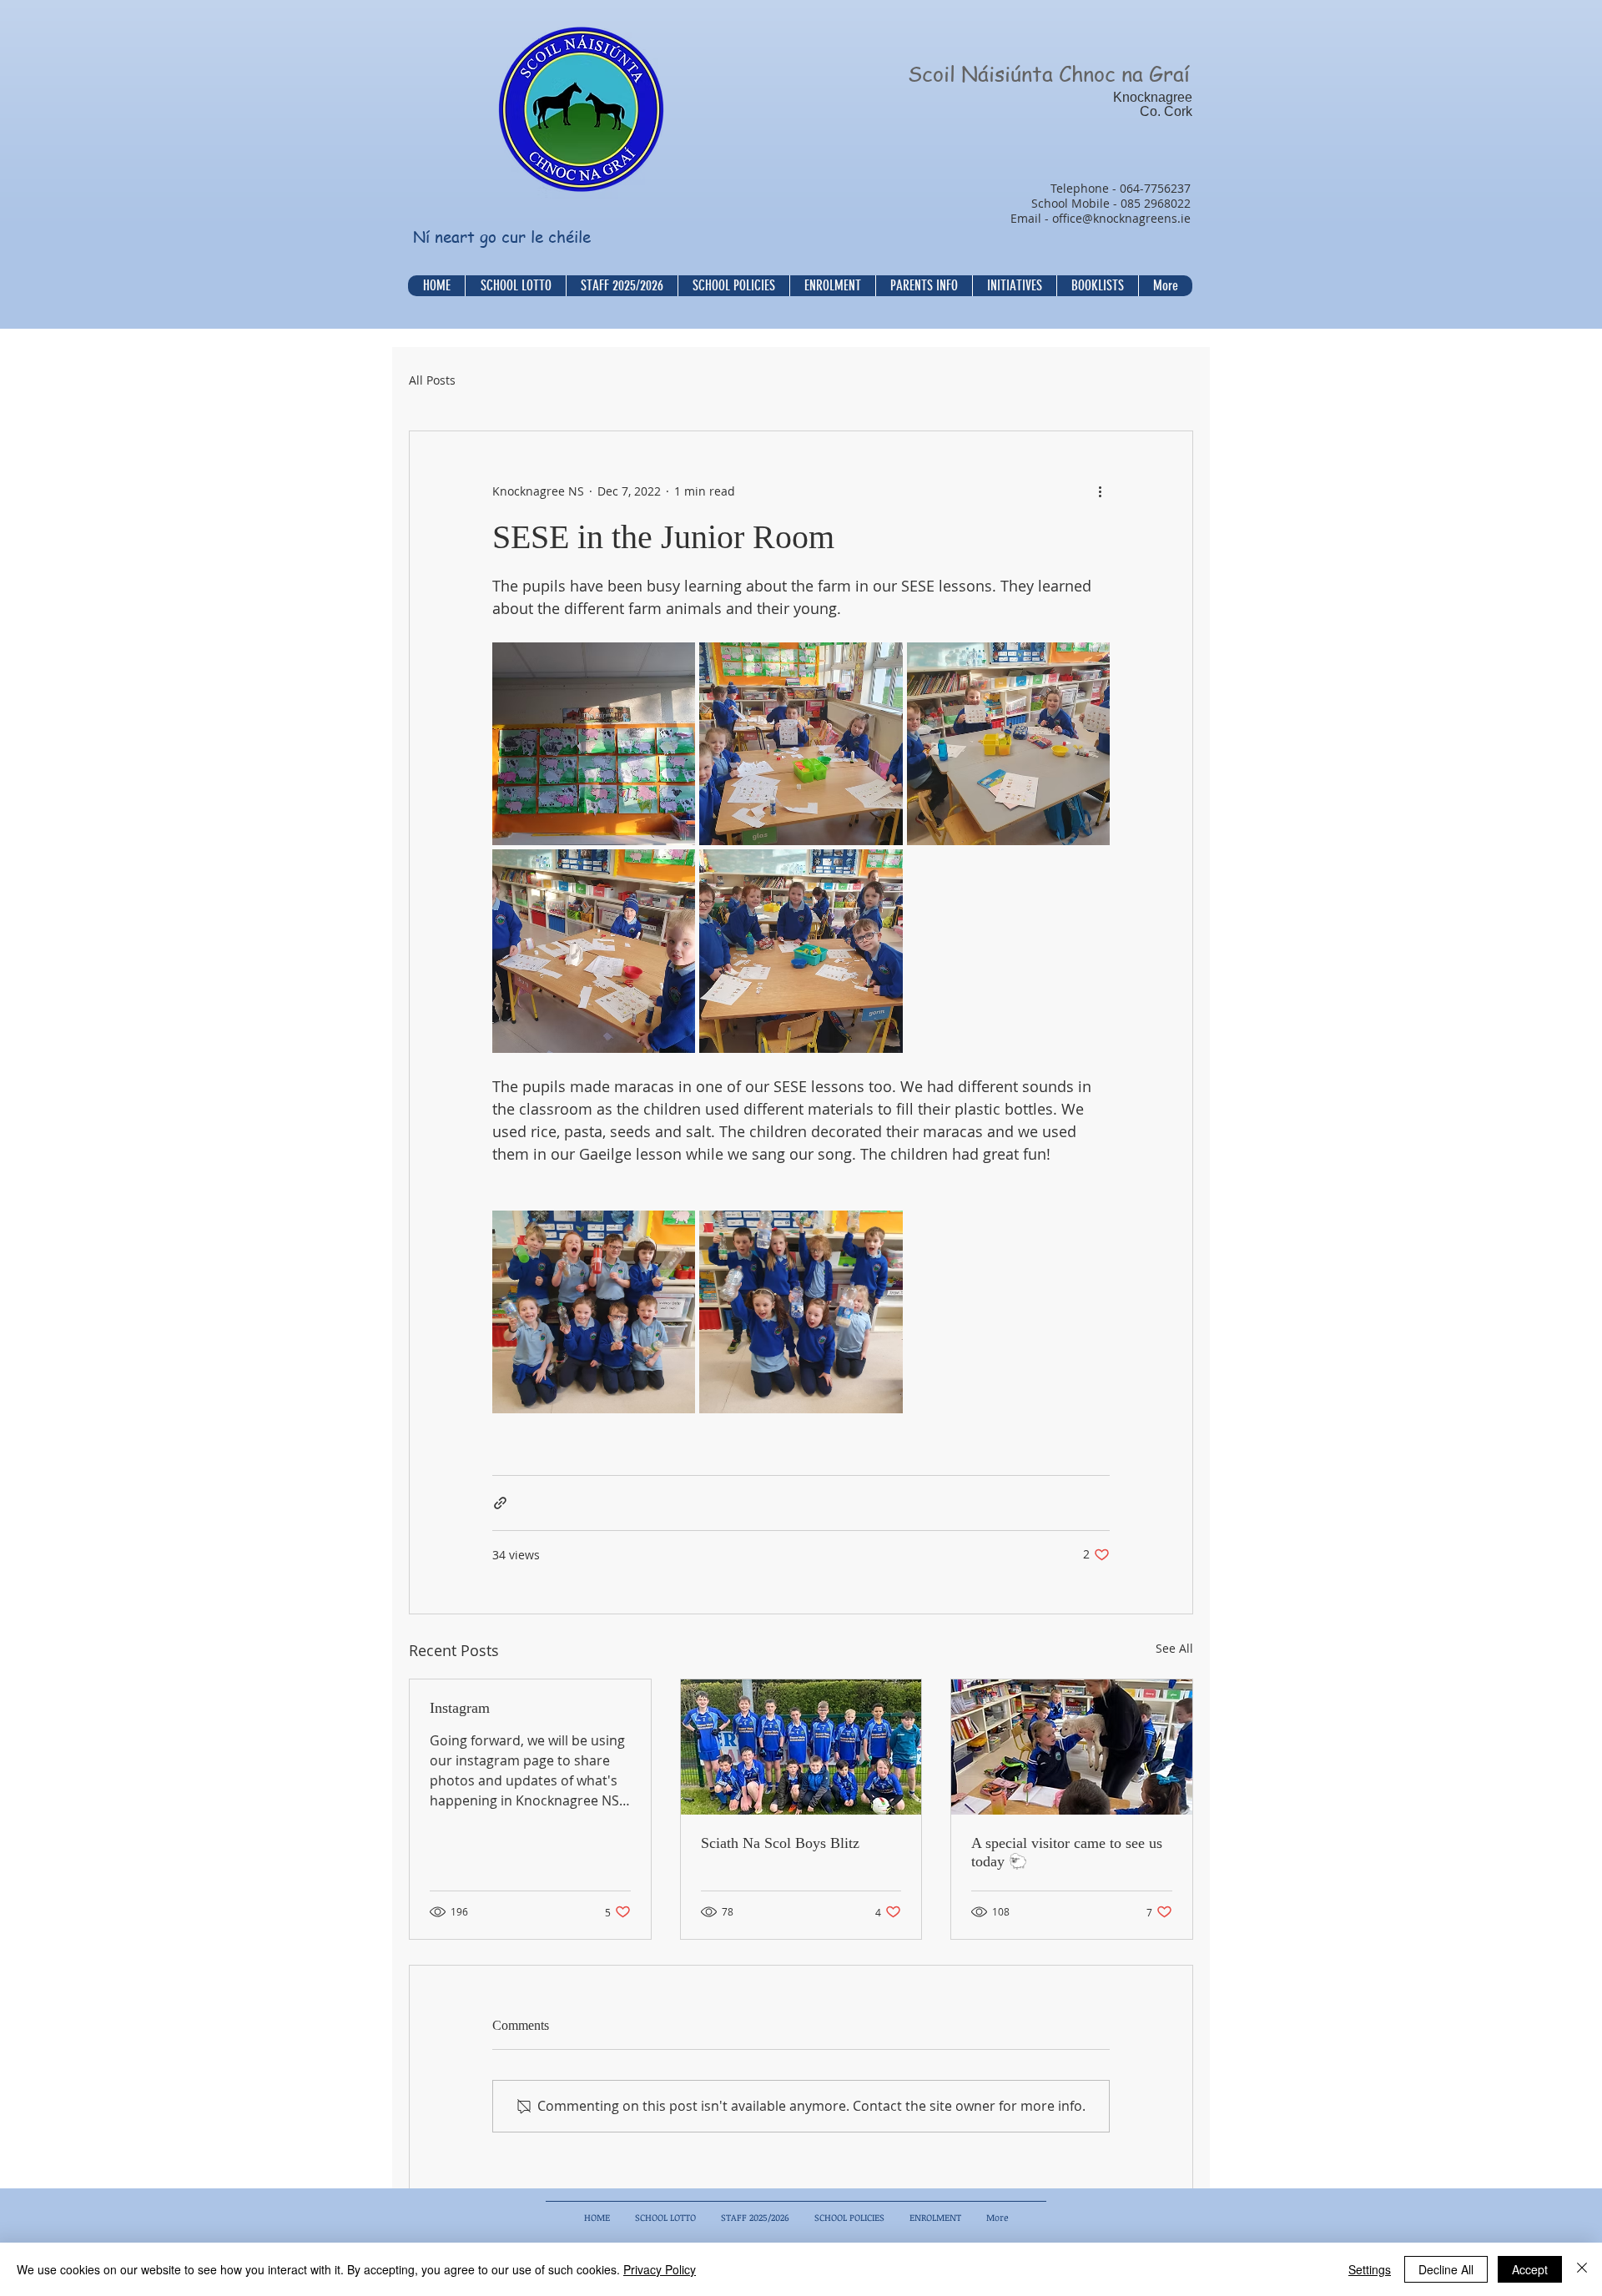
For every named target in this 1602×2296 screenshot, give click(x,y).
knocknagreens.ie (1142, 218)
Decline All (1446, 2269)
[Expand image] (594, 744)
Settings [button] (1370, 2269)
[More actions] (1100, 491)
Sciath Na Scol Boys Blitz (780, 1843)
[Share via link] (500, 1503)
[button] (733, 286)
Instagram (460, 1708)
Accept (1530, 2269)
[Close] (1582, 2269)
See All (1174, 1648)
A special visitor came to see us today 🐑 (1067, 1852)
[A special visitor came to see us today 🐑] (1072, 1747)
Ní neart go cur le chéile (502, 237)
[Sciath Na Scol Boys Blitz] (801, 1747)
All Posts (432, 380)
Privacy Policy (660, 2269)
